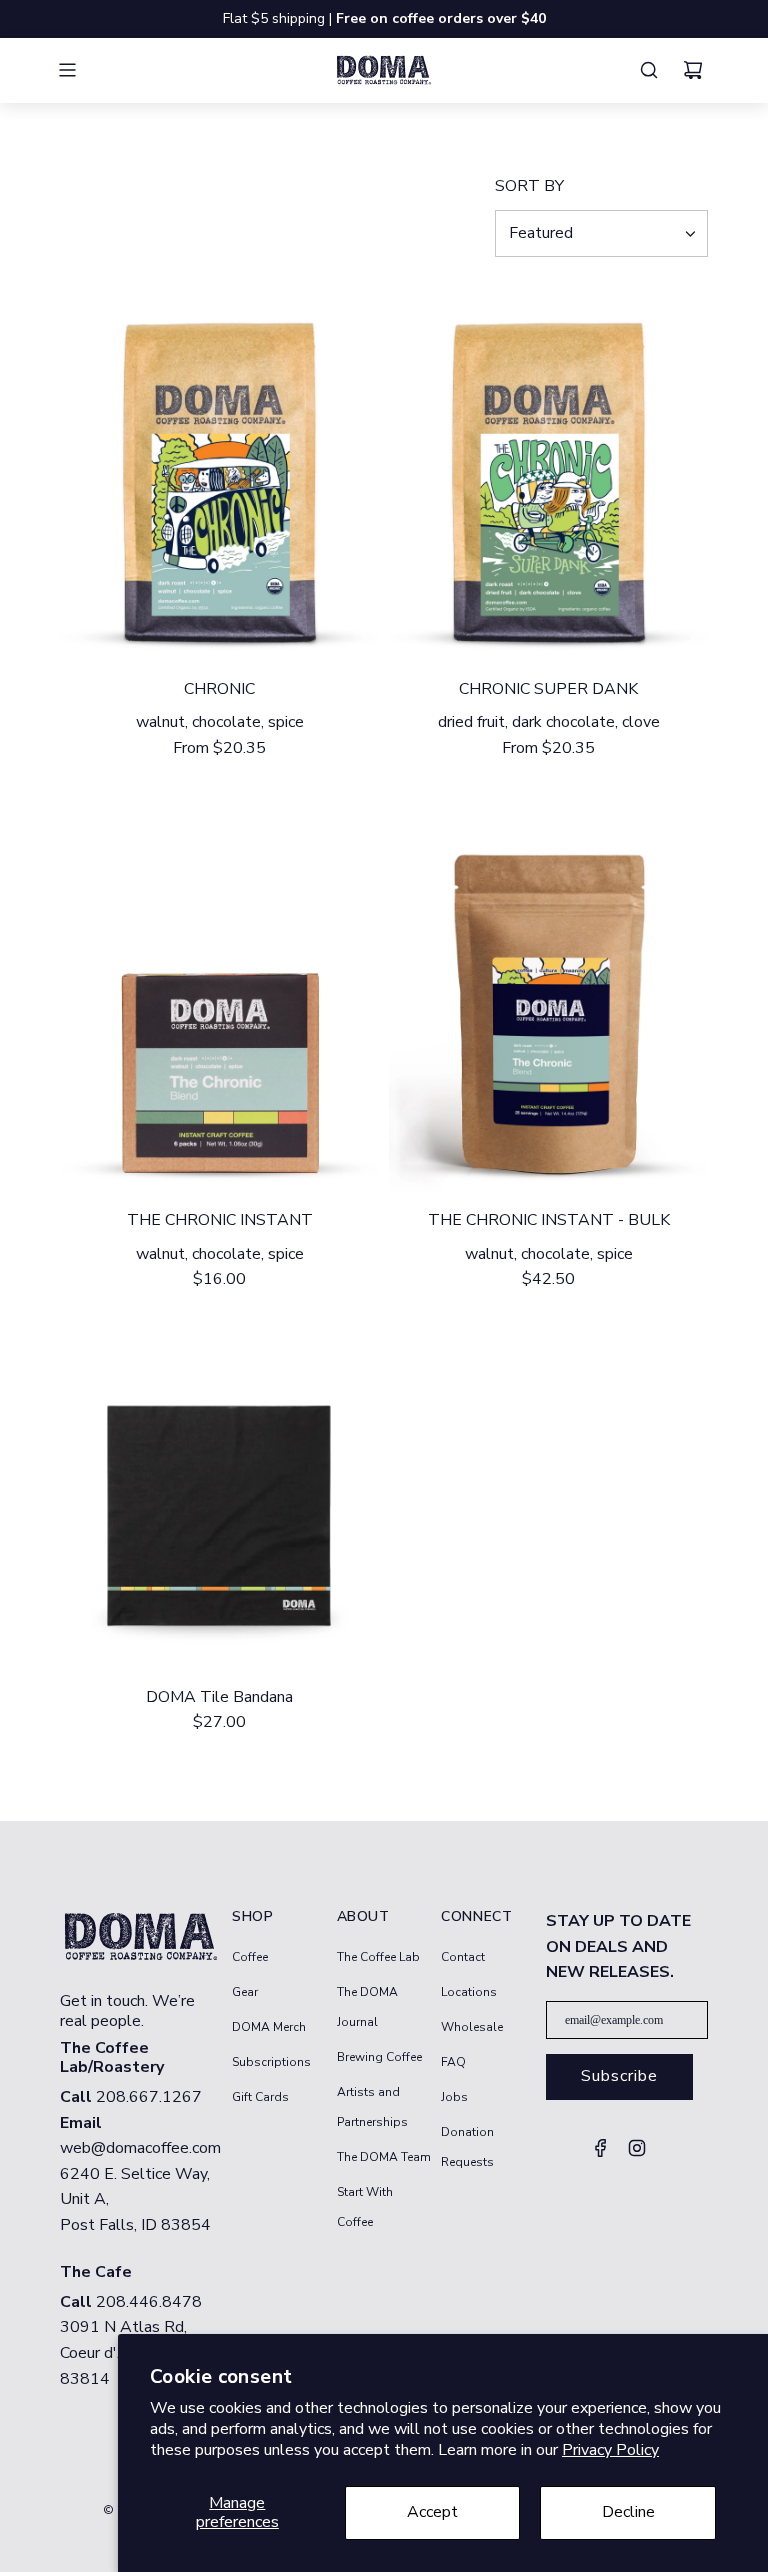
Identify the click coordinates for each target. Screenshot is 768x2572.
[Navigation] (79, 70)
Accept (432, 2512)
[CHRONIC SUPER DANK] (548, 474)
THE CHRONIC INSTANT (220, 1220)
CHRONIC (219, 689)
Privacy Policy (610, 2450)
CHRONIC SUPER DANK (548, 689)
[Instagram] (637, 2154)
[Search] (654, 70)
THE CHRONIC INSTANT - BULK (549, 1220)
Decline (628, 2512)
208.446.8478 (149, 2302)
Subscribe (619, 2076)
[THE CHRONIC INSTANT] (219, 1005)
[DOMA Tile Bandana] (219, 1509)
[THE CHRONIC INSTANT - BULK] (548, 1005)
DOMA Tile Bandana (219, 1697)
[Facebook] (601, 2154)
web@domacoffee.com (140, 2148)
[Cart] (698, 70)
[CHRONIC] (219, 474)
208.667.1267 (149, 2097)
